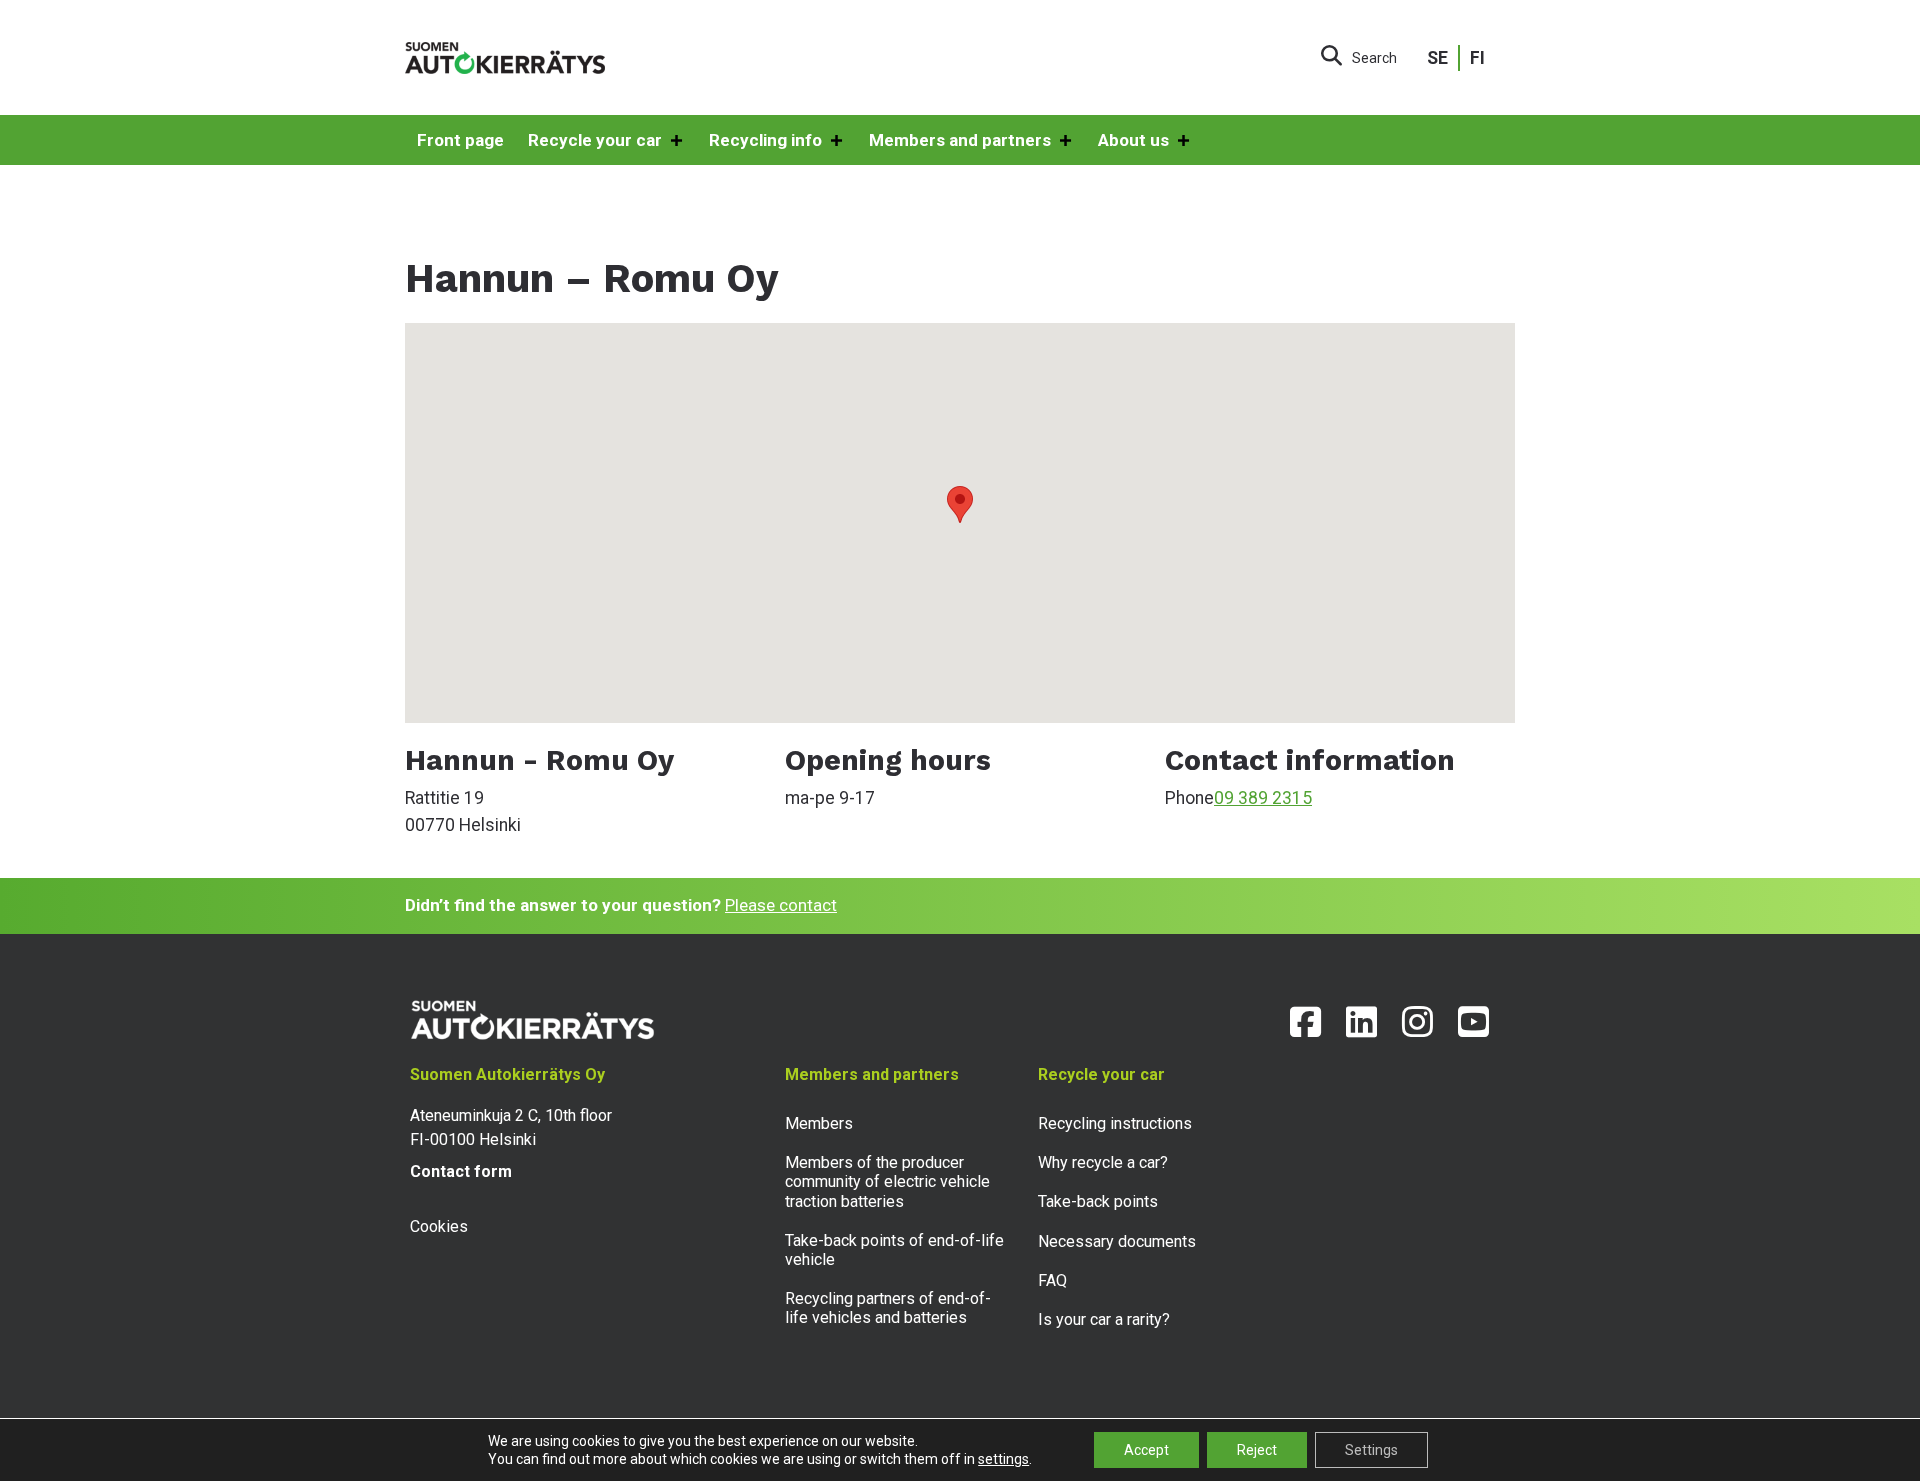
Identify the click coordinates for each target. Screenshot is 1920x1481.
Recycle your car (595, 140)
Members (819, 1123)
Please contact (781, 905)
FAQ (1052, 1280)
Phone (1189, 798)
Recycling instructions (1115, 1123)
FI (1477, 58)
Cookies (439, 1226)
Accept (1146, 1450)
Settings (1371, 1450)
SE (1437, 58)
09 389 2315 (1263, 798)
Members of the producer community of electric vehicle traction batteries (887, 1181)
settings (1003, 1459)
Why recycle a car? (1103, 1162)
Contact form (461, 1171)
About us (1133, 140)
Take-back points (1098, 1201)
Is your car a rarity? (1104, 1319)
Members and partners (960, 140)
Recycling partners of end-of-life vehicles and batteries (888, 1308)
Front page (460, 140)
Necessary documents (1117, 1241)
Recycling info (765, 140)
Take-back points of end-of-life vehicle (894, 1250)
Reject (1257, 1450)
